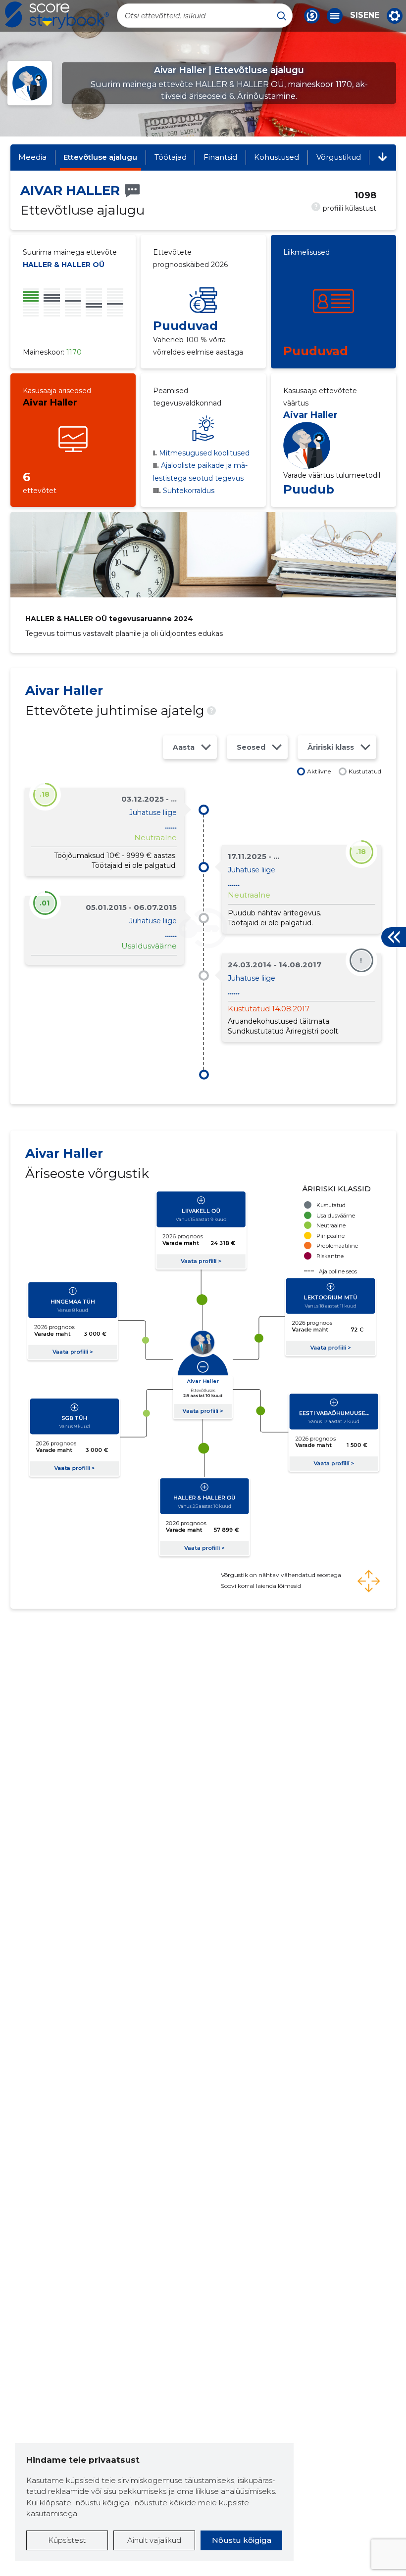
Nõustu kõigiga (242, 2540)
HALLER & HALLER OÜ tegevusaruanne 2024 (109, 619)
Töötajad (171, 157)
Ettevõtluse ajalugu (100, 157)
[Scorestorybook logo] (57, 15)
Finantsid (220, 157)
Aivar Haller (50, 403)
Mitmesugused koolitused (201, 453)
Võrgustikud (339, 157)
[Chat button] (312, 16)
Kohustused (277, 157)
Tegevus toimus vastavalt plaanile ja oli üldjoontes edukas (124, 633)
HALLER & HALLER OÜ (64, 265)
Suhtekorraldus (184, 491)
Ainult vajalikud (154, 2540)
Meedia (32, 157)
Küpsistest (67, 2540)
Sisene (365, 15)
